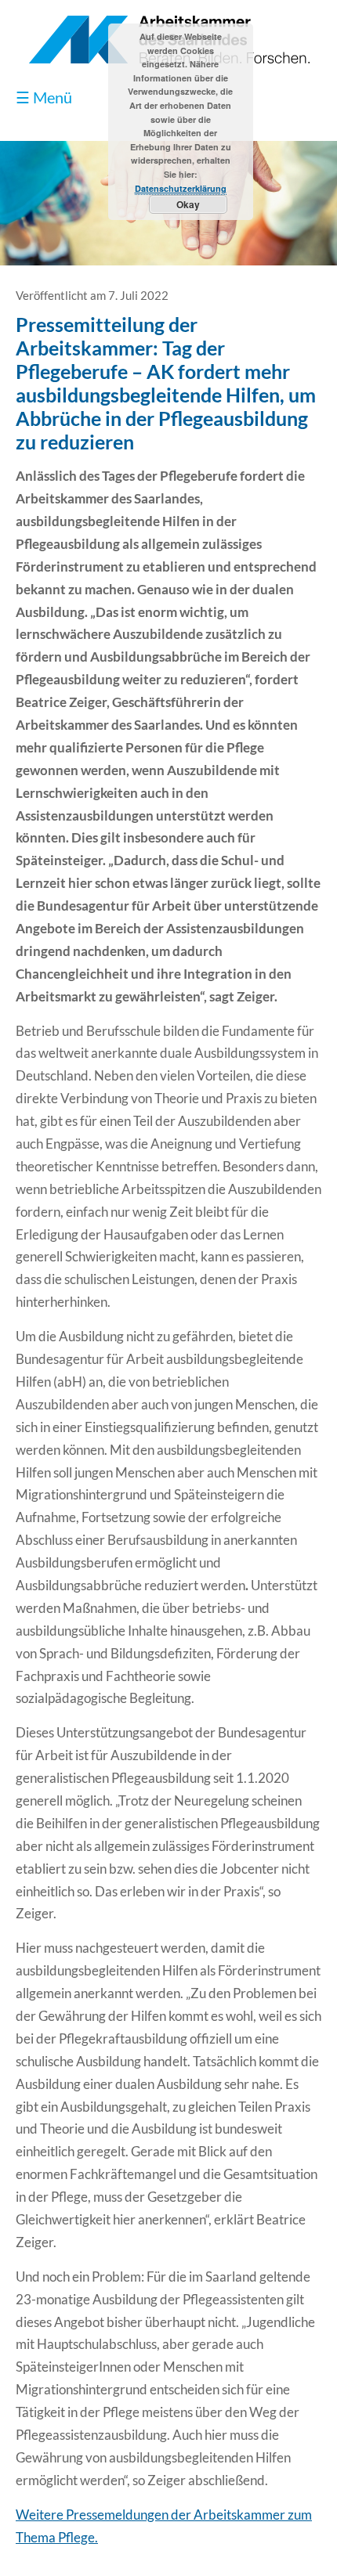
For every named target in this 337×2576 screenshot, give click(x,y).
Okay (188, 204)
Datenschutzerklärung (181, 188)
